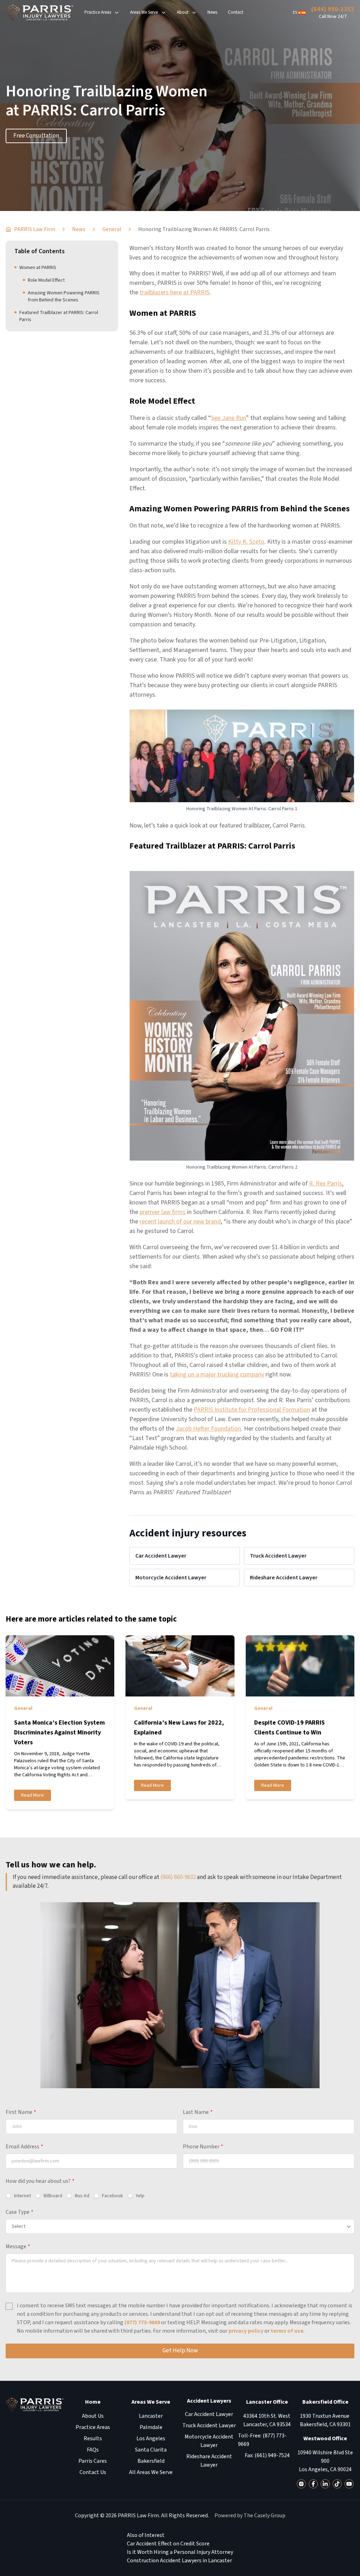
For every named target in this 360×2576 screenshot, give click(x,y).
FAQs (93, 2450)
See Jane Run (229, 418)
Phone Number (203, 2147)
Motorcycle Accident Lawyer (171, 1578)
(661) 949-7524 (272, 2455)
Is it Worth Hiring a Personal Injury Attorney (180, 2552)
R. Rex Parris (326, 1184)
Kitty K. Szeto (246, 542)
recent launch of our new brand (180, 1222)
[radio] (18, 2196)
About (183, 12)
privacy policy (246, 2331)
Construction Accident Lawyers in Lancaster (179, 2561)
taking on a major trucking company (217, 1375)
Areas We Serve (144, 12)
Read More (33, 1795)
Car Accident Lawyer (161, 1556)
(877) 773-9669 (142, 2322)
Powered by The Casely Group (250, 2516)
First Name (21, 2112)
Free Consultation (36, 136)
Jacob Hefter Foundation (208, 1429)
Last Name (198, 2112)
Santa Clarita (151, 2450)
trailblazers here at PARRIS (175, 292)
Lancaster (151, 2416)
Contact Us (93, 2472)
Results (93, 2438)
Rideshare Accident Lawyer (284, 1578)
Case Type (20, 2212)
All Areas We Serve (151, 2472)
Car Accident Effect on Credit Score (168, 2544)
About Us (93, 2416)
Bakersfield (151, 2461)
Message (18, 2246)
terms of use (287, 2331)
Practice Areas (98, 12)
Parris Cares (93, 2461)
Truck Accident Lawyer (278, 1556)
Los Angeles (151, 2438)
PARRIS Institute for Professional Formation (252, 1410)
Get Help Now (180, 2351)
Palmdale (151, 2427)
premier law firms (163, 1212)
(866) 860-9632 (178, 1877)
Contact (236, 12)
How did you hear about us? (40, 2181)
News (212, 12)
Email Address (24, 2147)
